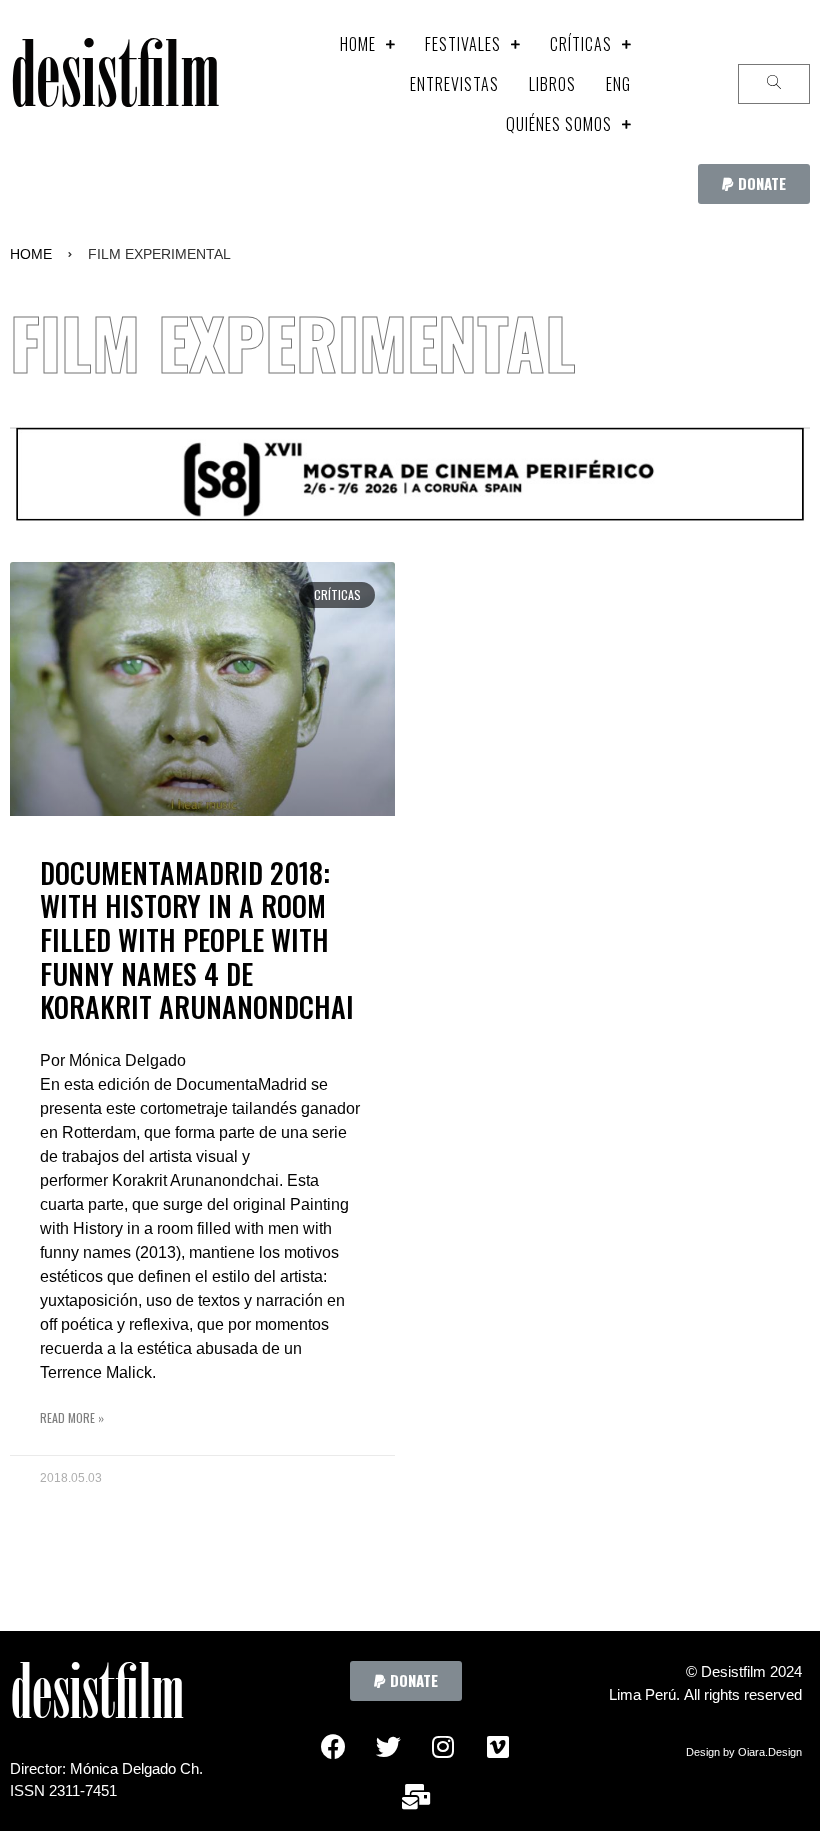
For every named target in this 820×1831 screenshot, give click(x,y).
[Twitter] (388, 1746)
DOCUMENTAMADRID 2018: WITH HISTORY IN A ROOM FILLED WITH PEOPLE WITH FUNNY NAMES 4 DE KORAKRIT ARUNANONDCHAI (197, 939)
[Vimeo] (498, 1746)
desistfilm (114, 84)
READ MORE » (72, 1417)
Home (31, 254)
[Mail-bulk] (416, 1796)
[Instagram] (443, 1746)
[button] (754, 184)
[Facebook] (333, 1746)
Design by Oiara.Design (744, 1752)
